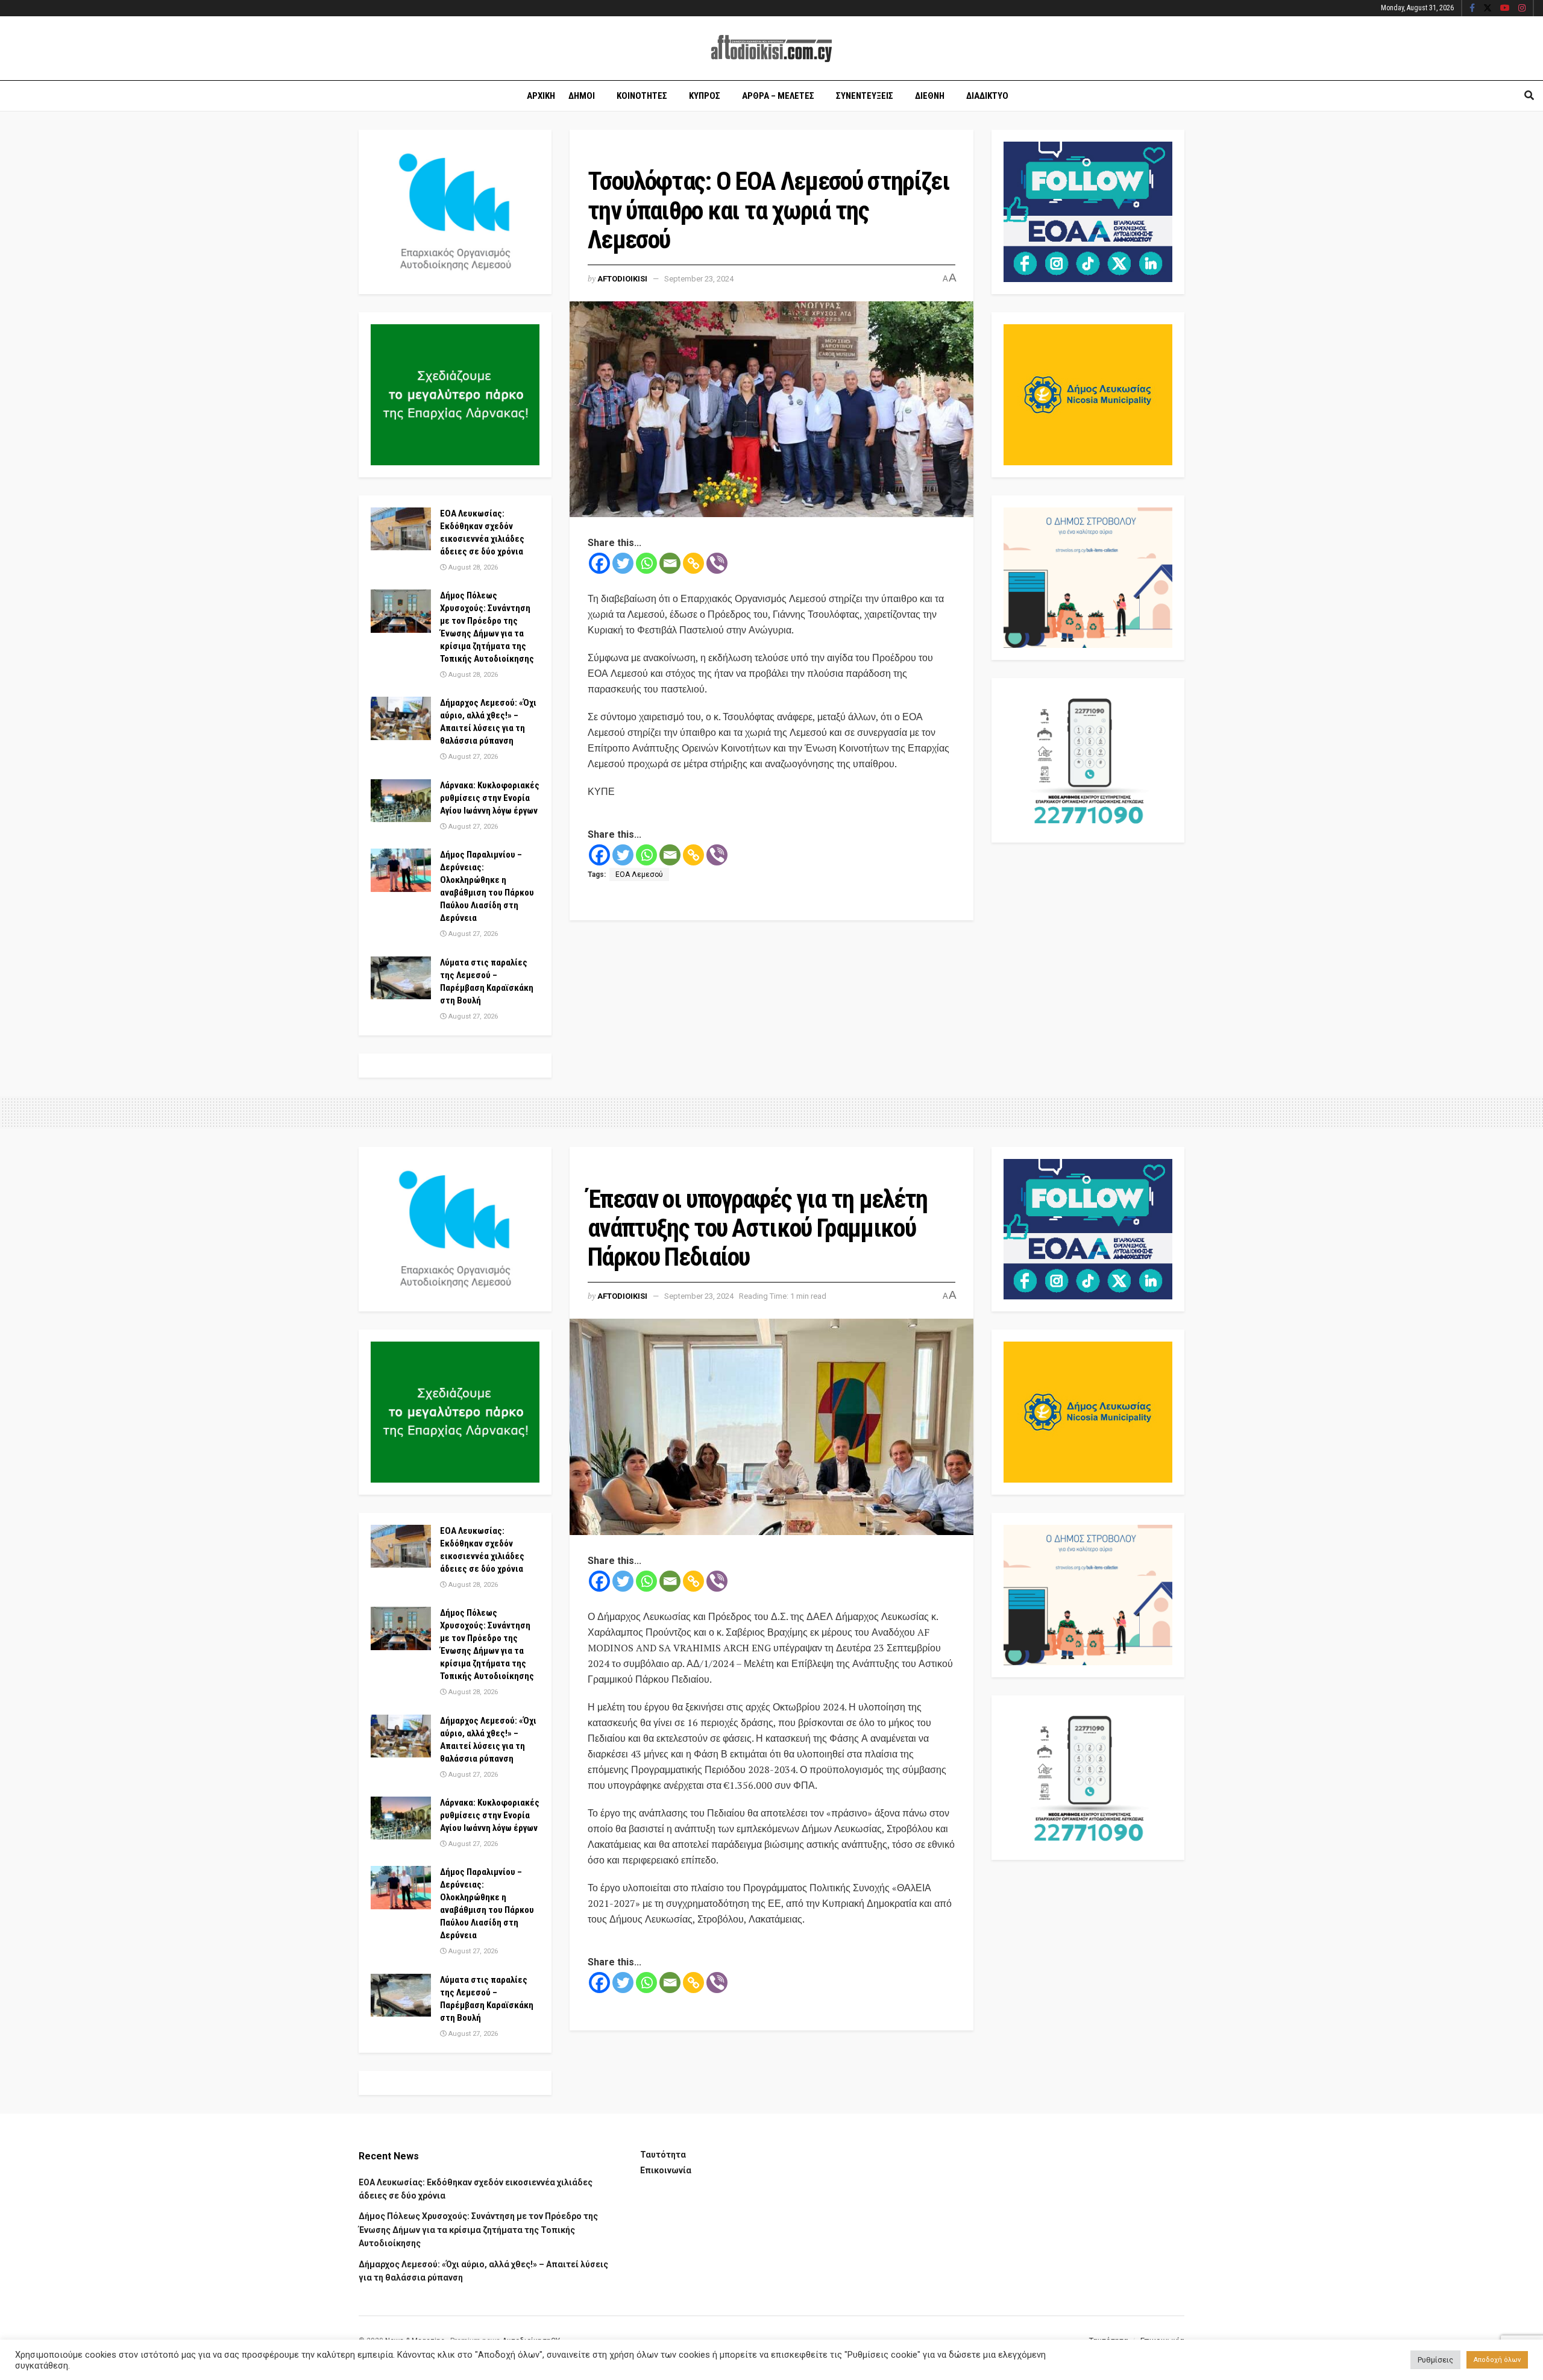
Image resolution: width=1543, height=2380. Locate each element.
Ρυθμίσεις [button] (1435, 2360)
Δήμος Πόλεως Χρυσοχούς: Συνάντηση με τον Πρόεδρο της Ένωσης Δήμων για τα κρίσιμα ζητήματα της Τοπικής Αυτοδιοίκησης (478, 2230)
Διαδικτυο (987, 96)
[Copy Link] (693, 563)
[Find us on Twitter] (1488, 8)
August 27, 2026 (472, 757)
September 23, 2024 (699, 279)
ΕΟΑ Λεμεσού (639, 874)
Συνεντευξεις (865, 96)
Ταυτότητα (663, 2155)
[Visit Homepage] (771, 49)
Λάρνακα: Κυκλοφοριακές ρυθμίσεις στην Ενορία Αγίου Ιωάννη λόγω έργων (490, 798)
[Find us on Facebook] (1472, 8)
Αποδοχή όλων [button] (1497, 2360)
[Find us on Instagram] (1522, 8)
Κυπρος (705, 96)
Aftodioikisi (622, 279)
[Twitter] (623, 563)
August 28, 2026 (472, 567)
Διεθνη (930, 96)
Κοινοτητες (642, 96)
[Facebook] (599, 563)
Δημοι (582, 96)
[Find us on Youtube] (1505, 8)
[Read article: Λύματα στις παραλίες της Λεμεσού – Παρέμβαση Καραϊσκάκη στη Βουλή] (401, 978)
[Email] (670, 563)
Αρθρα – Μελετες (778, 96)
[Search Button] (1529, 96)
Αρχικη (541, 96)
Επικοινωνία (666, 2170)
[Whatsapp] (646, 563)
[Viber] (717, 563)
